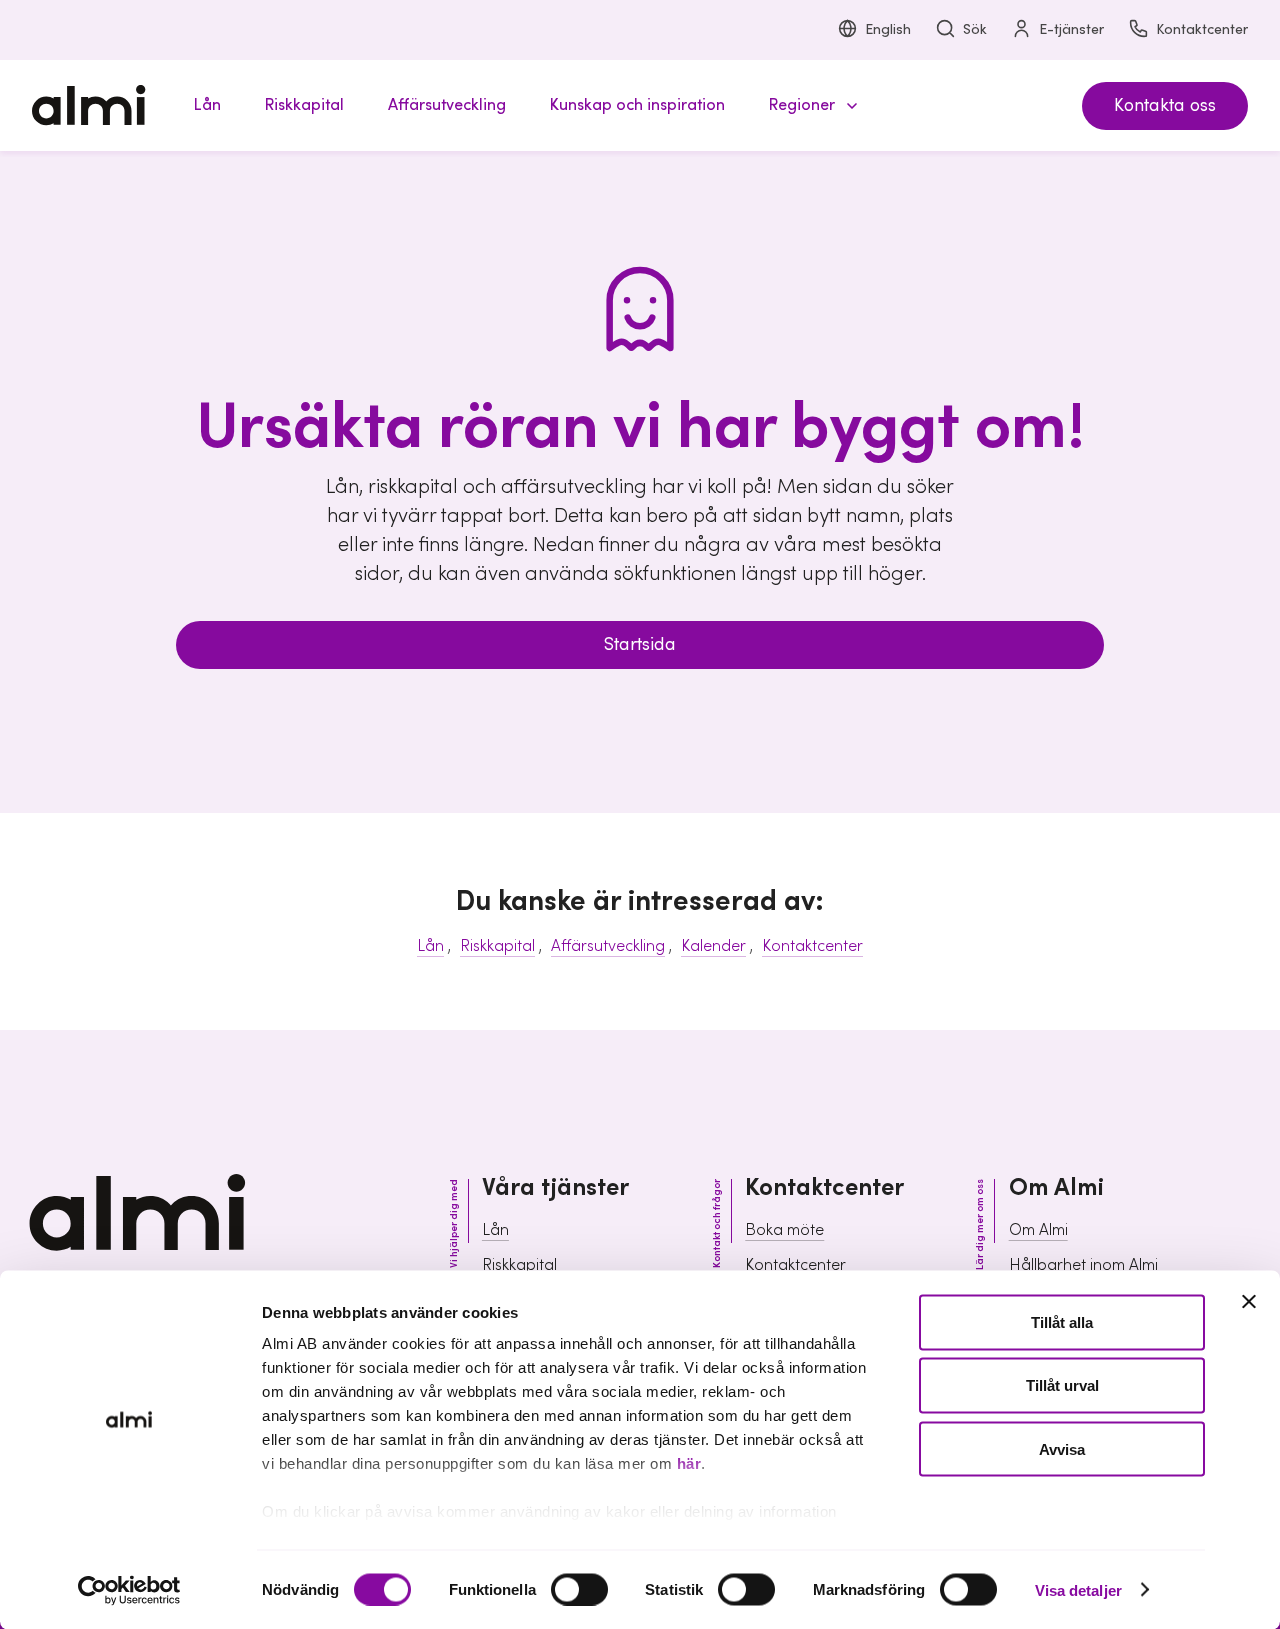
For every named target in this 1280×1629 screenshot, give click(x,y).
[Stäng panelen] (1249, 1302)
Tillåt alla (1062, 1322)
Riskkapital (497, 946)
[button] (810, 105)
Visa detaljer (1078, 1589)
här (689, 1463)
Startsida (640, 644)
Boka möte (784, 1230)
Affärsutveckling (608, 946)
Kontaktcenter (1202, 30)
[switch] (579, 1589)
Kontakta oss (1165, 105)
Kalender (713, 946)
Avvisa (1062, 1448)
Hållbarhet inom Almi (1083, 1265)
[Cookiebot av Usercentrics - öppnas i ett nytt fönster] (129, 1590)
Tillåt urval (1062, 1385)
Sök (975, 30)
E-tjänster (1071, 30)
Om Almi (1038, 1230)
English (888, 30)
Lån (430, 946)
